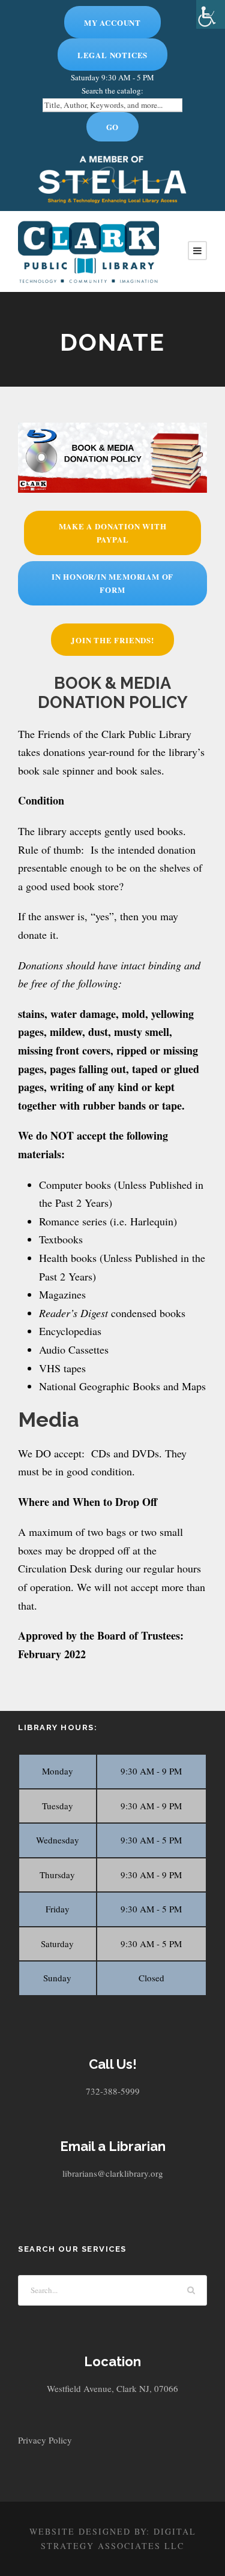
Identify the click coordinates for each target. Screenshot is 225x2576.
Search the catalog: (112, 91)
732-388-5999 (113, 2091)
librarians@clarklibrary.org (113, 2173)
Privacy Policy (45, 2440)
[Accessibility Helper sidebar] (211, 14)
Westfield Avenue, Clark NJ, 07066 (112, 2388)
